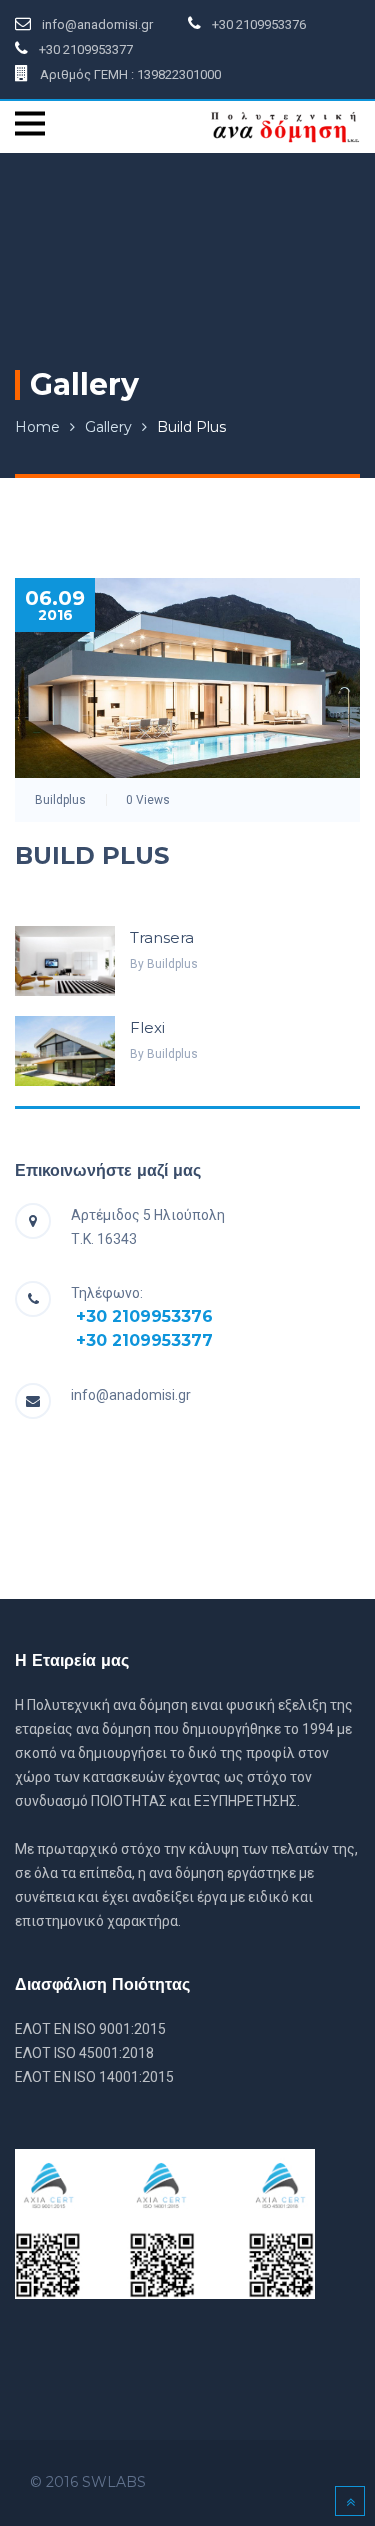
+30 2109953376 (144, 1316)
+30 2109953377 (144, 1340)
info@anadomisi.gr (131, 1395)
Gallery (108, 427)
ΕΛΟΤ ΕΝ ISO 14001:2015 (94, 2077)
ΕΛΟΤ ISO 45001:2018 (84, 2053)
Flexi (147, 1027)
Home (37, 427)
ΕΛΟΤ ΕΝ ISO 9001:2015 (90, 2029)
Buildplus (60, 800)
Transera (162, 937)
